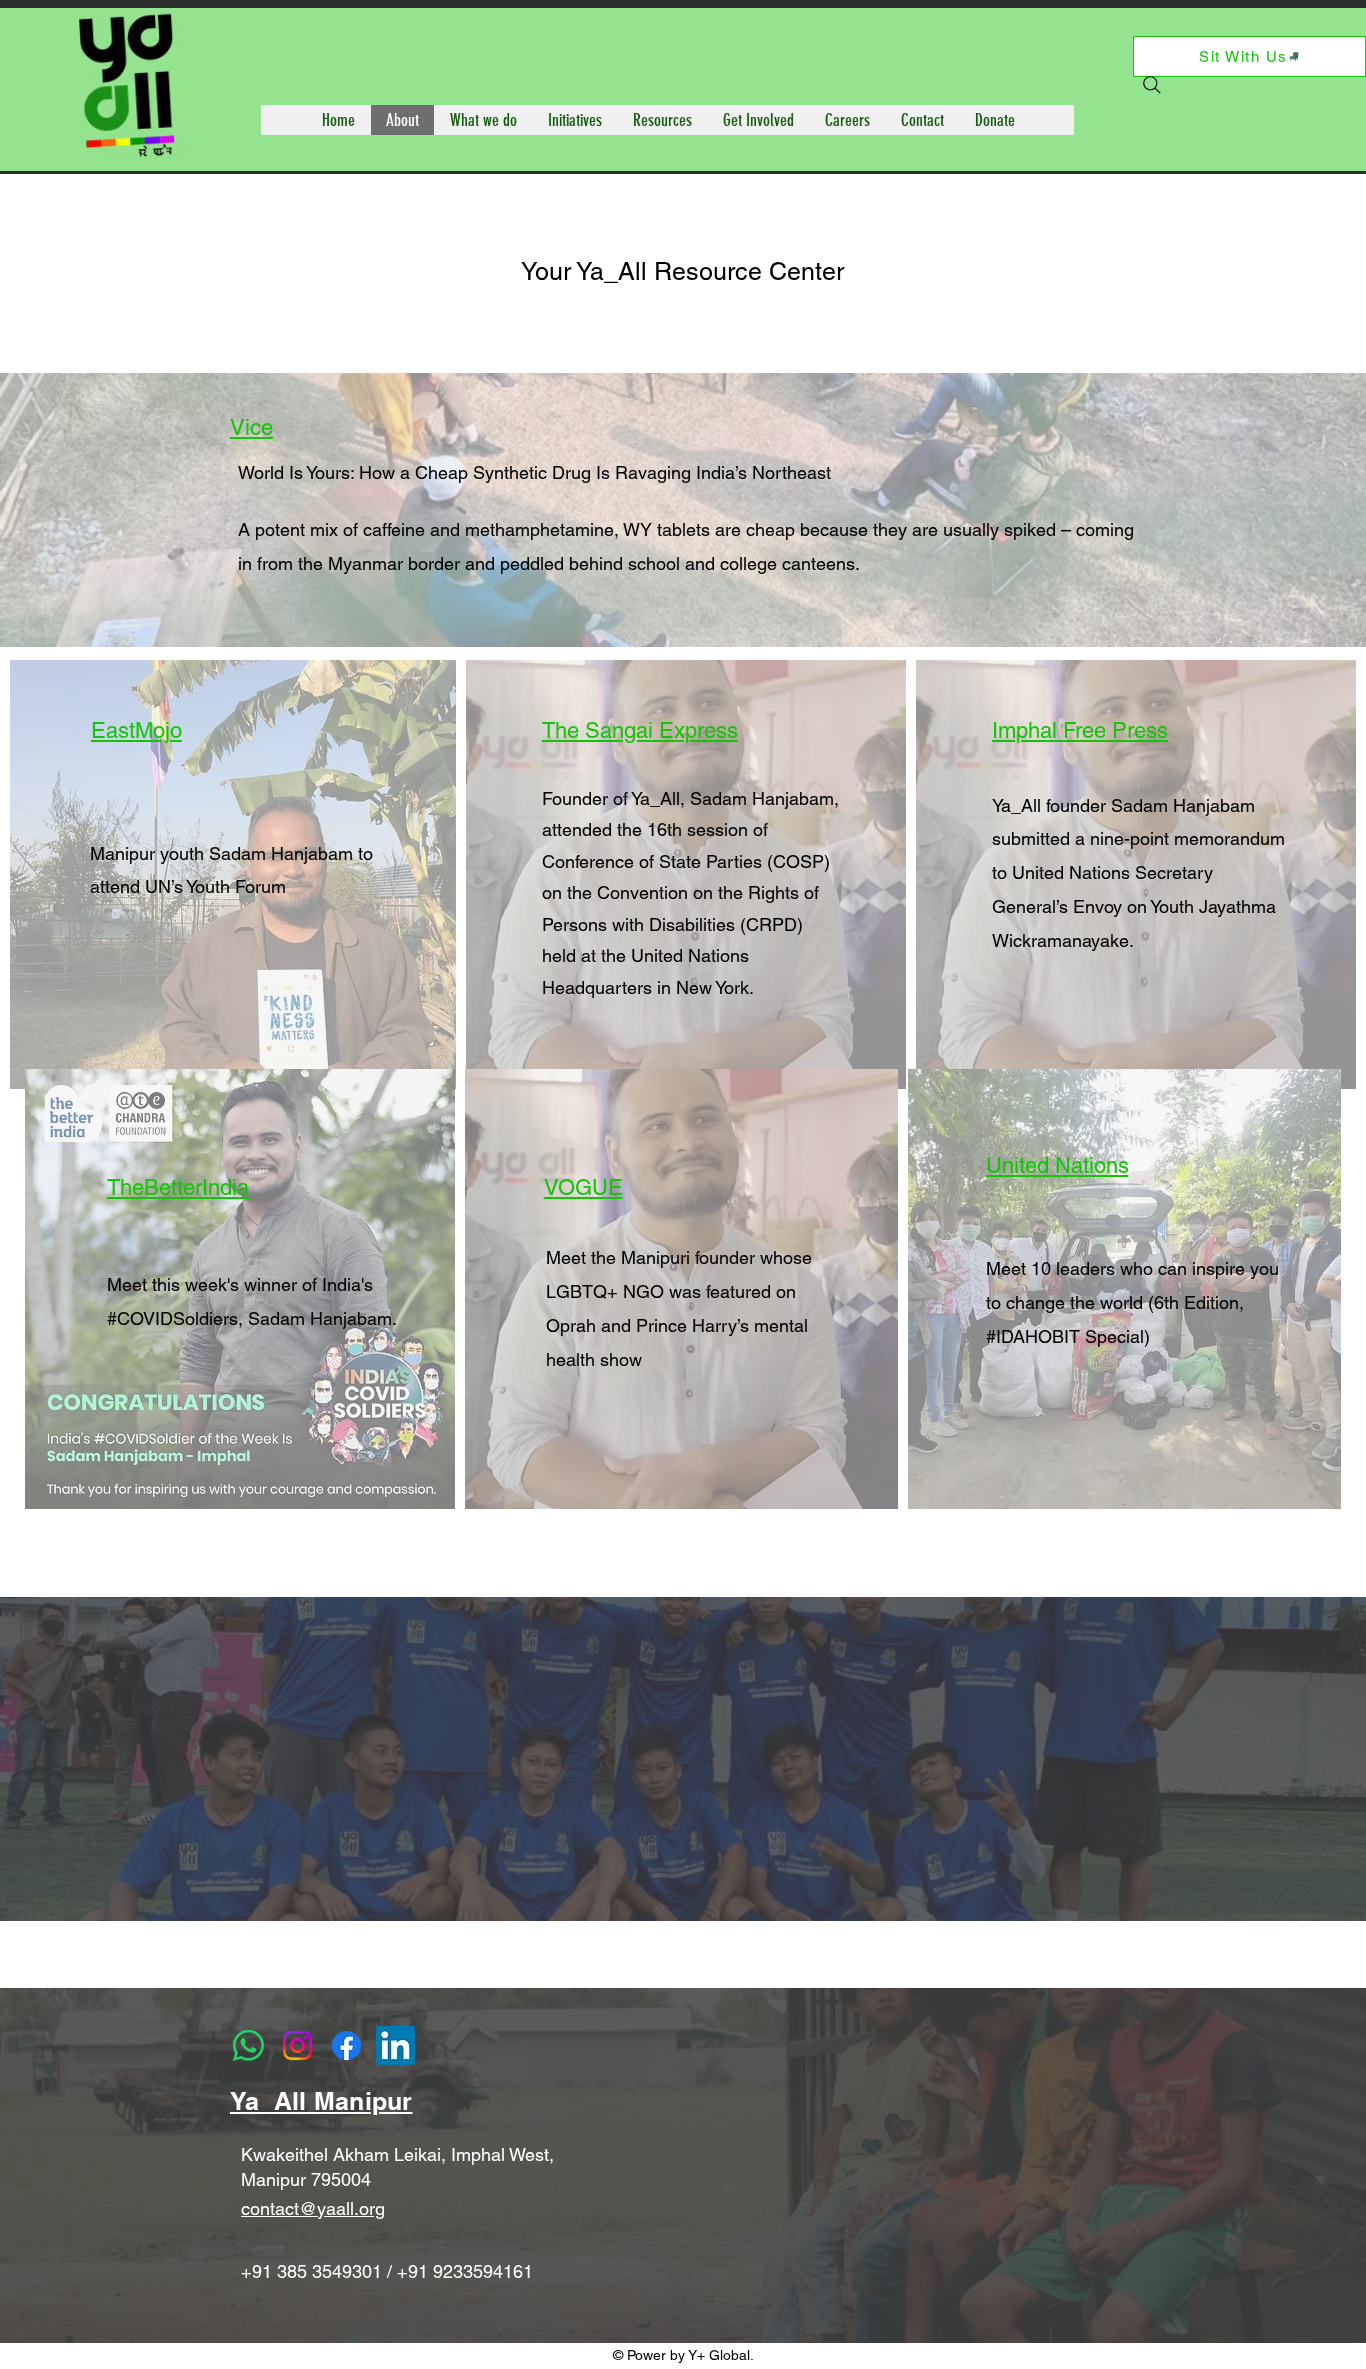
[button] (483, 120)
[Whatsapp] (248, 2045)
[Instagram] (297, 2045)
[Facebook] (346, 2045)
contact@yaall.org (313, 2208)
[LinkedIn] (395, 2045)
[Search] (1152, 85)
